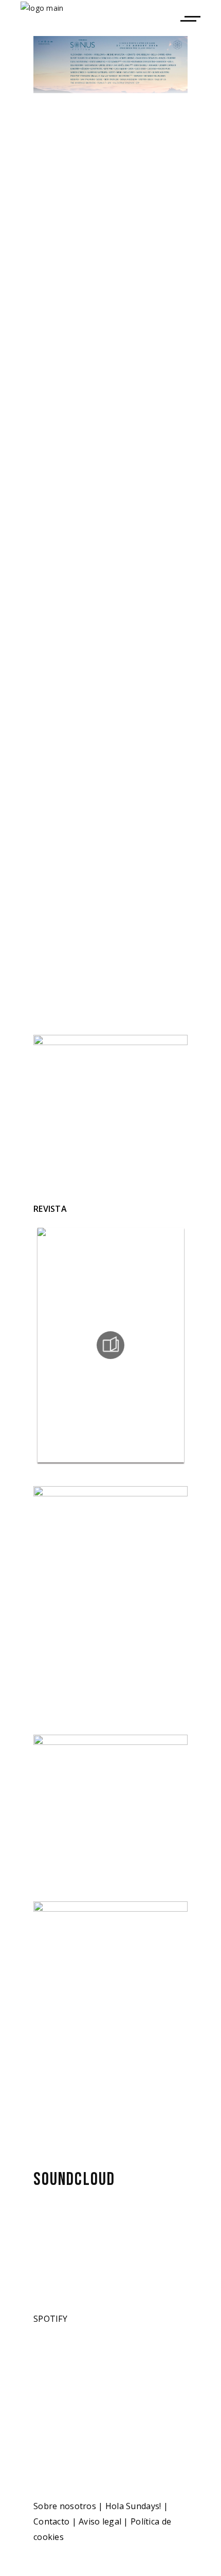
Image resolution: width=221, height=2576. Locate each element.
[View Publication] (110, 1345)
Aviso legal (100, 2521)
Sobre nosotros (65, 2506)
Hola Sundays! (133, 2506)
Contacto (51, 2521)
